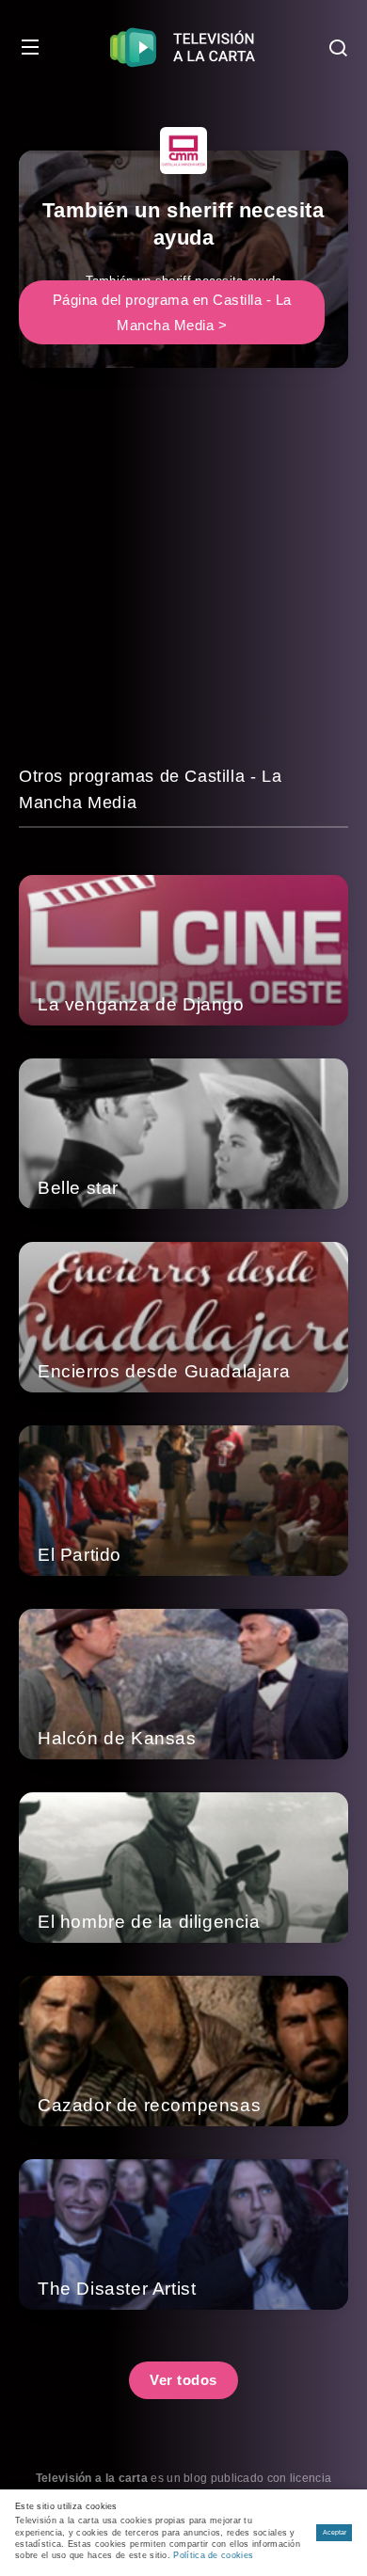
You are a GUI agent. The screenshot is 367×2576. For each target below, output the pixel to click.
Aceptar (335, 2532)
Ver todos (183, 2380)
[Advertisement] (183, 580)
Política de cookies (213, 2555)
